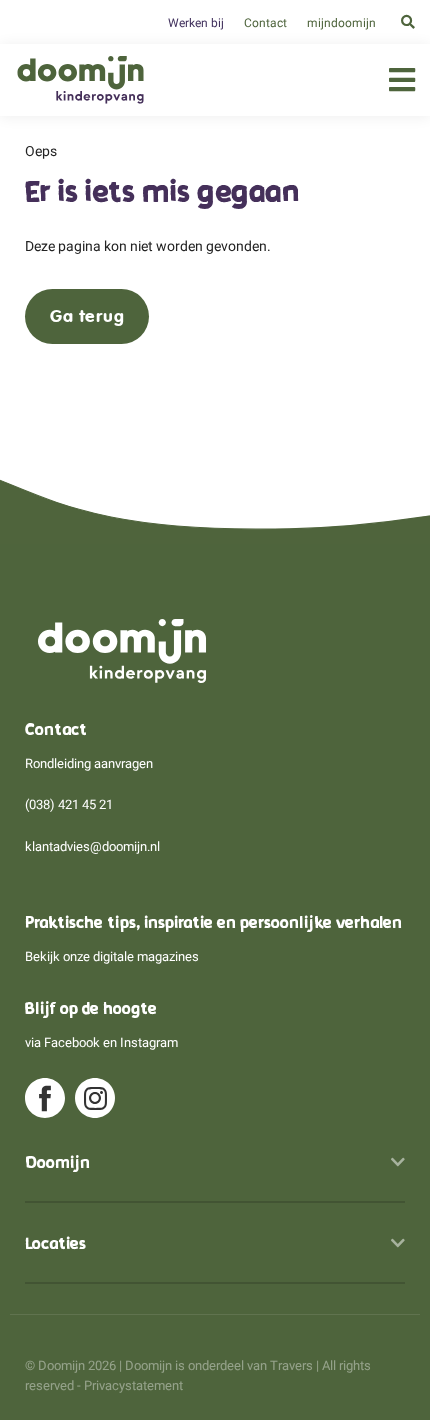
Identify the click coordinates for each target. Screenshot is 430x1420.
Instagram (149, 1042)
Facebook (72, 1042)
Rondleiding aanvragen (89, 763)
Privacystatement (133, 1385)
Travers (291, 1365)
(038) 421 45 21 (69, 804)
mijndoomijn (341, 23)
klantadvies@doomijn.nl (92, 846)
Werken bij (196, 23)
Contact (265, 23)
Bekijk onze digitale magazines (112, 956)
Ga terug (87, 316)
